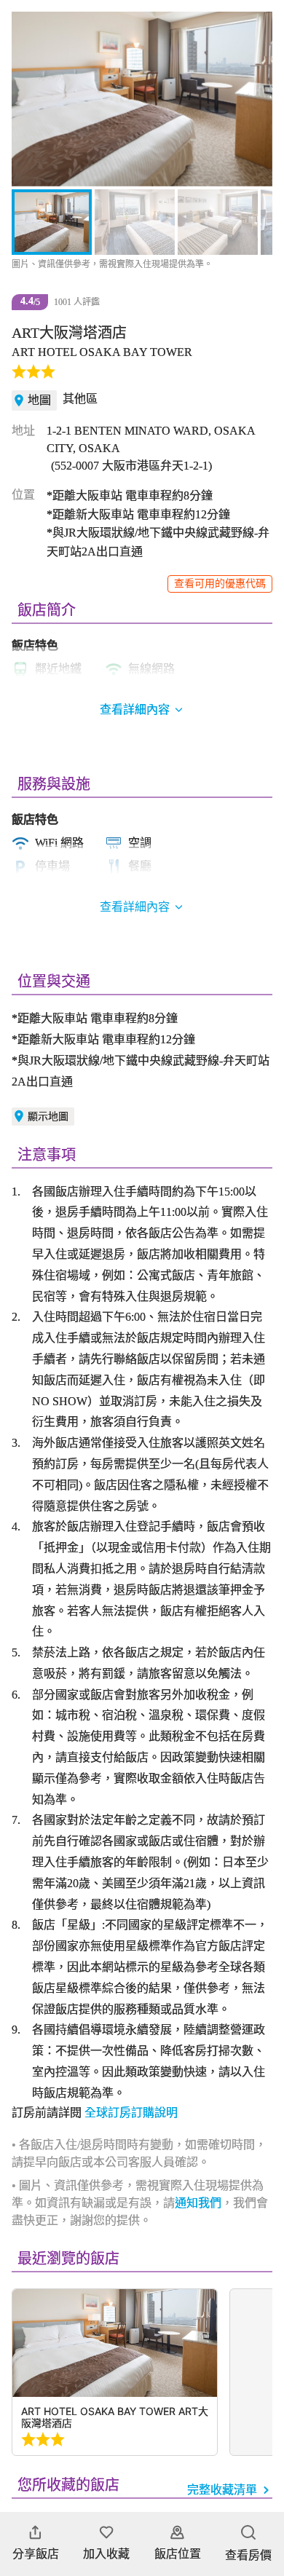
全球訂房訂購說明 (131, 2113)
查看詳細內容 (135, 907)
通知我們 (198, 2203)
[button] (31, 99)
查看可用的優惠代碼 (220, 584)
